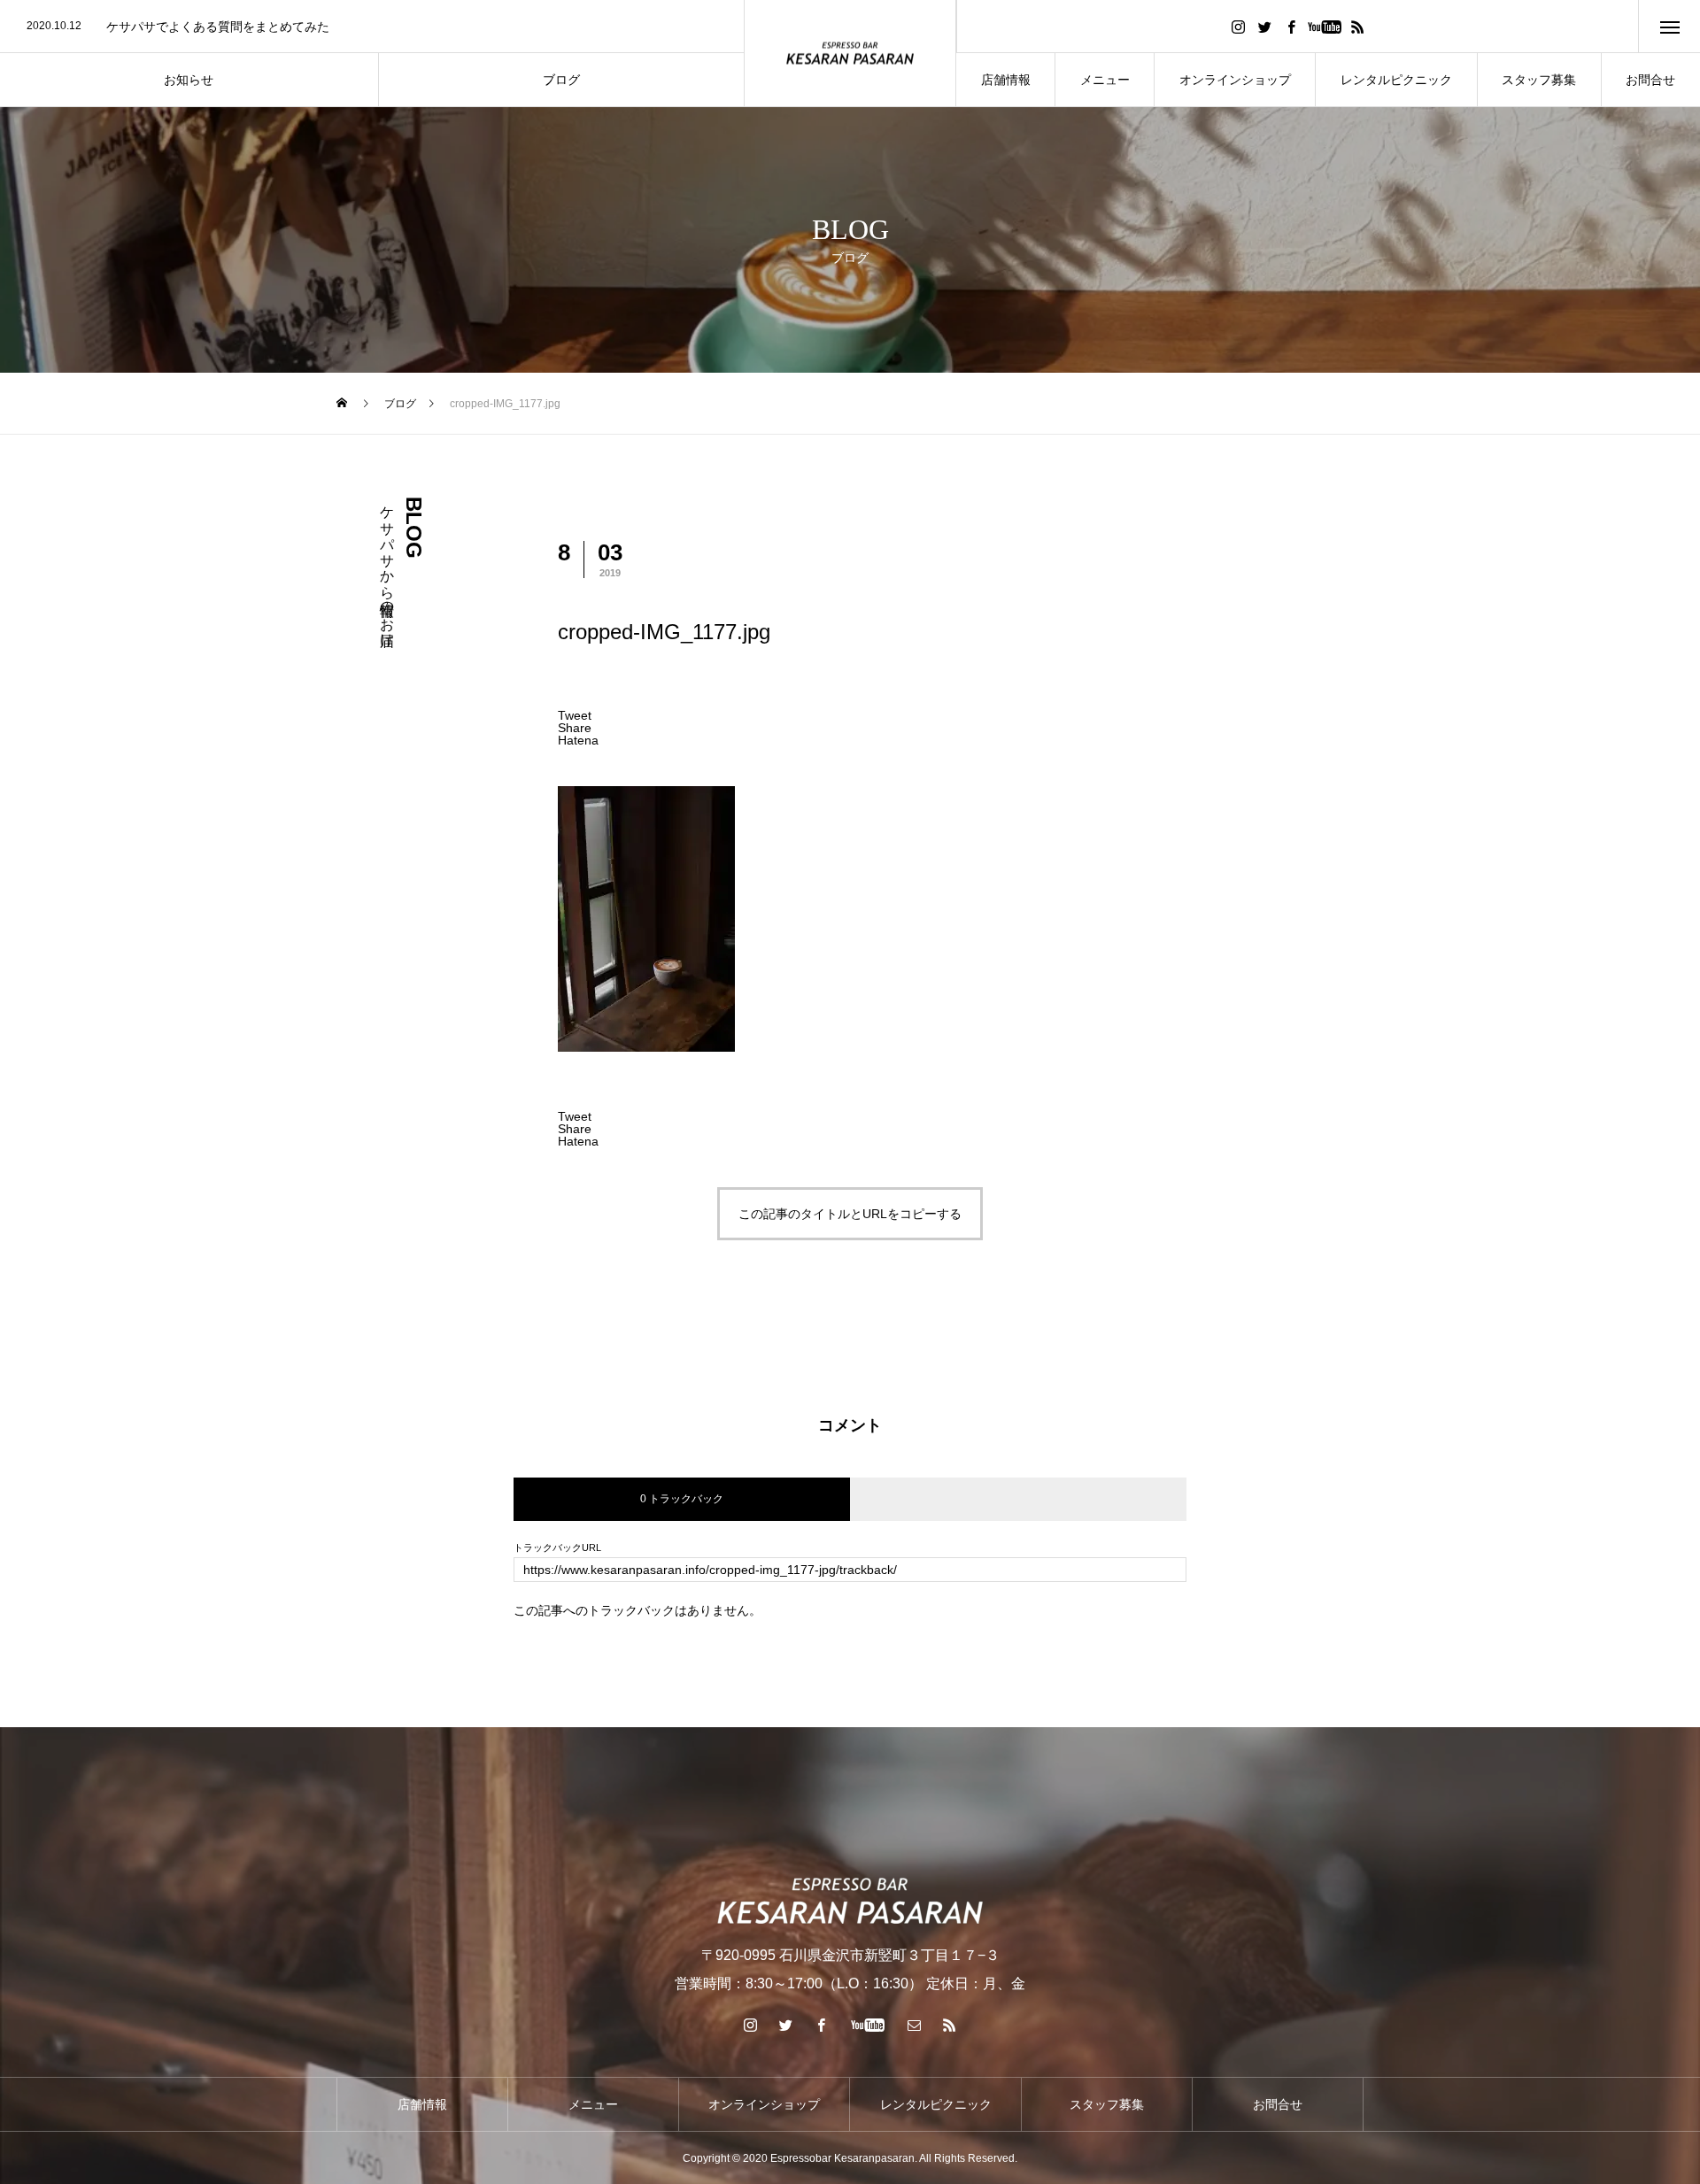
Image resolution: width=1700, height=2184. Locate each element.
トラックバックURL (557, 1548)
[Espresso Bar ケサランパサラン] (850, 54)
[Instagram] (1238, 26)
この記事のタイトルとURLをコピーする (850, 1214)
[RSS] (1357, 26)
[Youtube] (1324, 26)
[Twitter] (1264, 26)
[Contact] (915, 2025)
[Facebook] (1291, 26)
